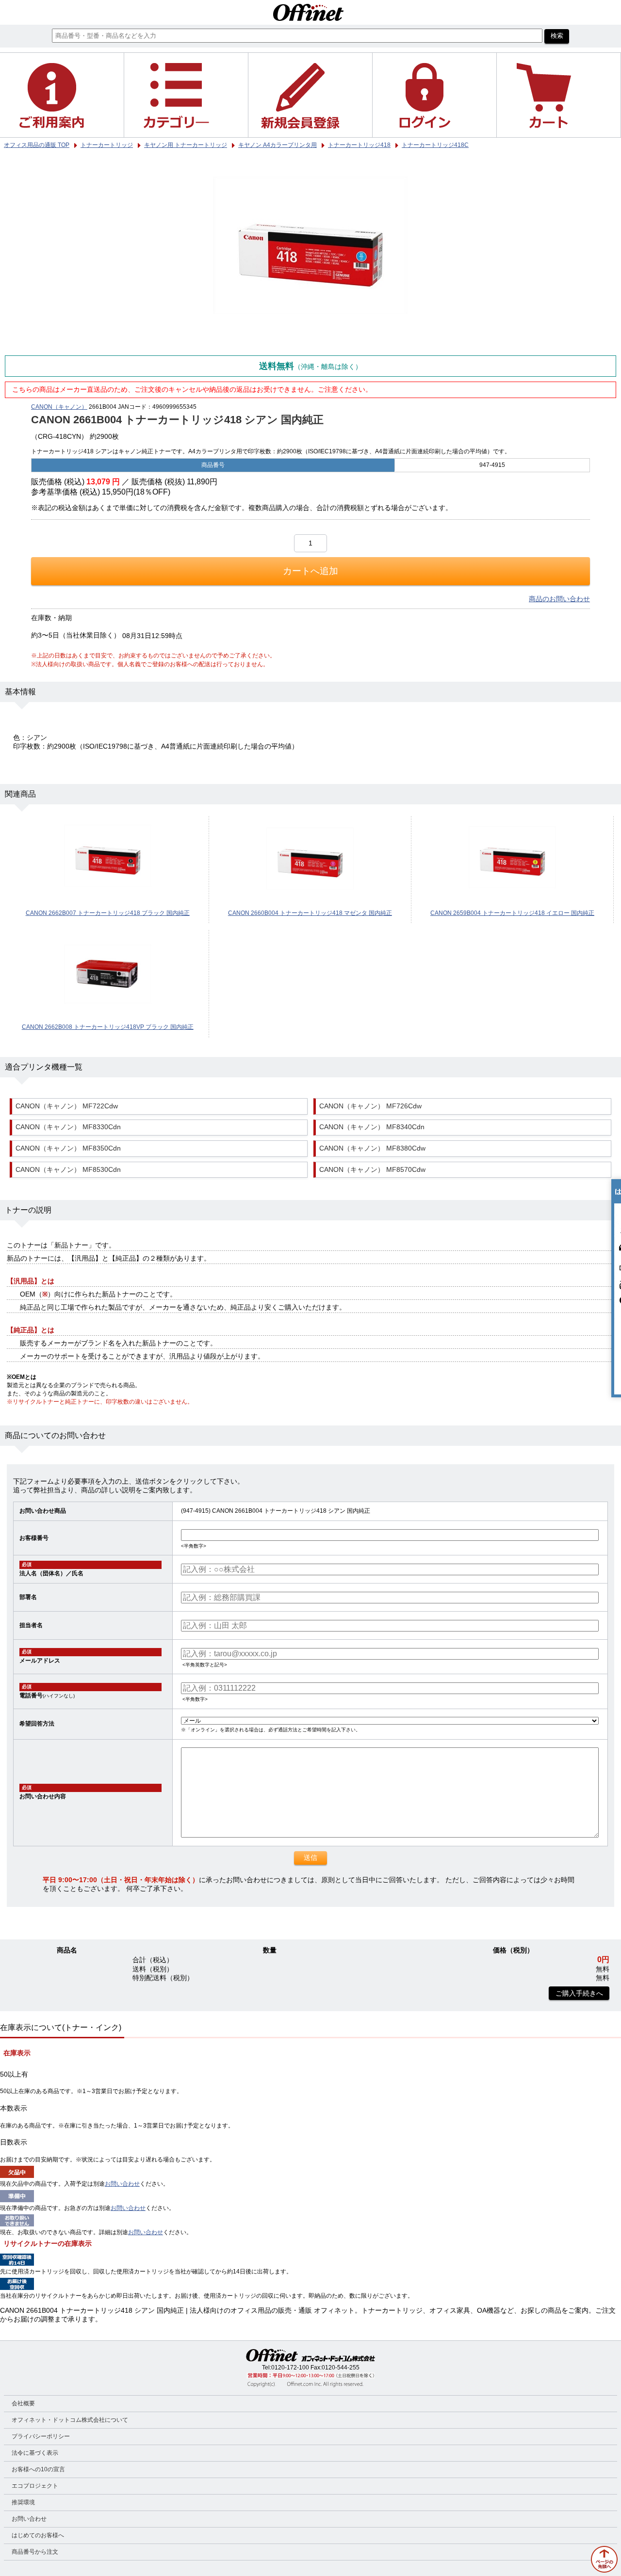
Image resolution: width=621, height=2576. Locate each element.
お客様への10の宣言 (38, 2469)
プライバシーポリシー (41, 2436)
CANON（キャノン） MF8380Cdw (372, 1148)
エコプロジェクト (35, 2486)
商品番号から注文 (35, 2552)
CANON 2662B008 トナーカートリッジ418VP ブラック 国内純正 (108, 1027)
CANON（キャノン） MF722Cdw (67, 1106)
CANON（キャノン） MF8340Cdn (372, 1127)
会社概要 (23, 2403)
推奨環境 (23, 2502)
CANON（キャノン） (59, 407)
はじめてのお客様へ (38, 2535)
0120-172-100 (290, 2368)
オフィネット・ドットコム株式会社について (70, 2420)
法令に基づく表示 (35, 2453)
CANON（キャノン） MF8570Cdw (372, 1170)
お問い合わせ (122, 2184)
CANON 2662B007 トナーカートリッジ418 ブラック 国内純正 (108, 913)
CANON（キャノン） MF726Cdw (370, 1106)
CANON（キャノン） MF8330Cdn (68, 1127)
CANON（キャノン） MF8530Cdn (68, 1170)
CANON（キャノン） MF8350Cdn (68, 1148)
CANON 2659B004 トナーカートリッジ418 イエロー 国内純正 (512, 913)
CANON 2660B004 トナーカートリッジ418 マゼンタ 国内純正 (310, 913)
